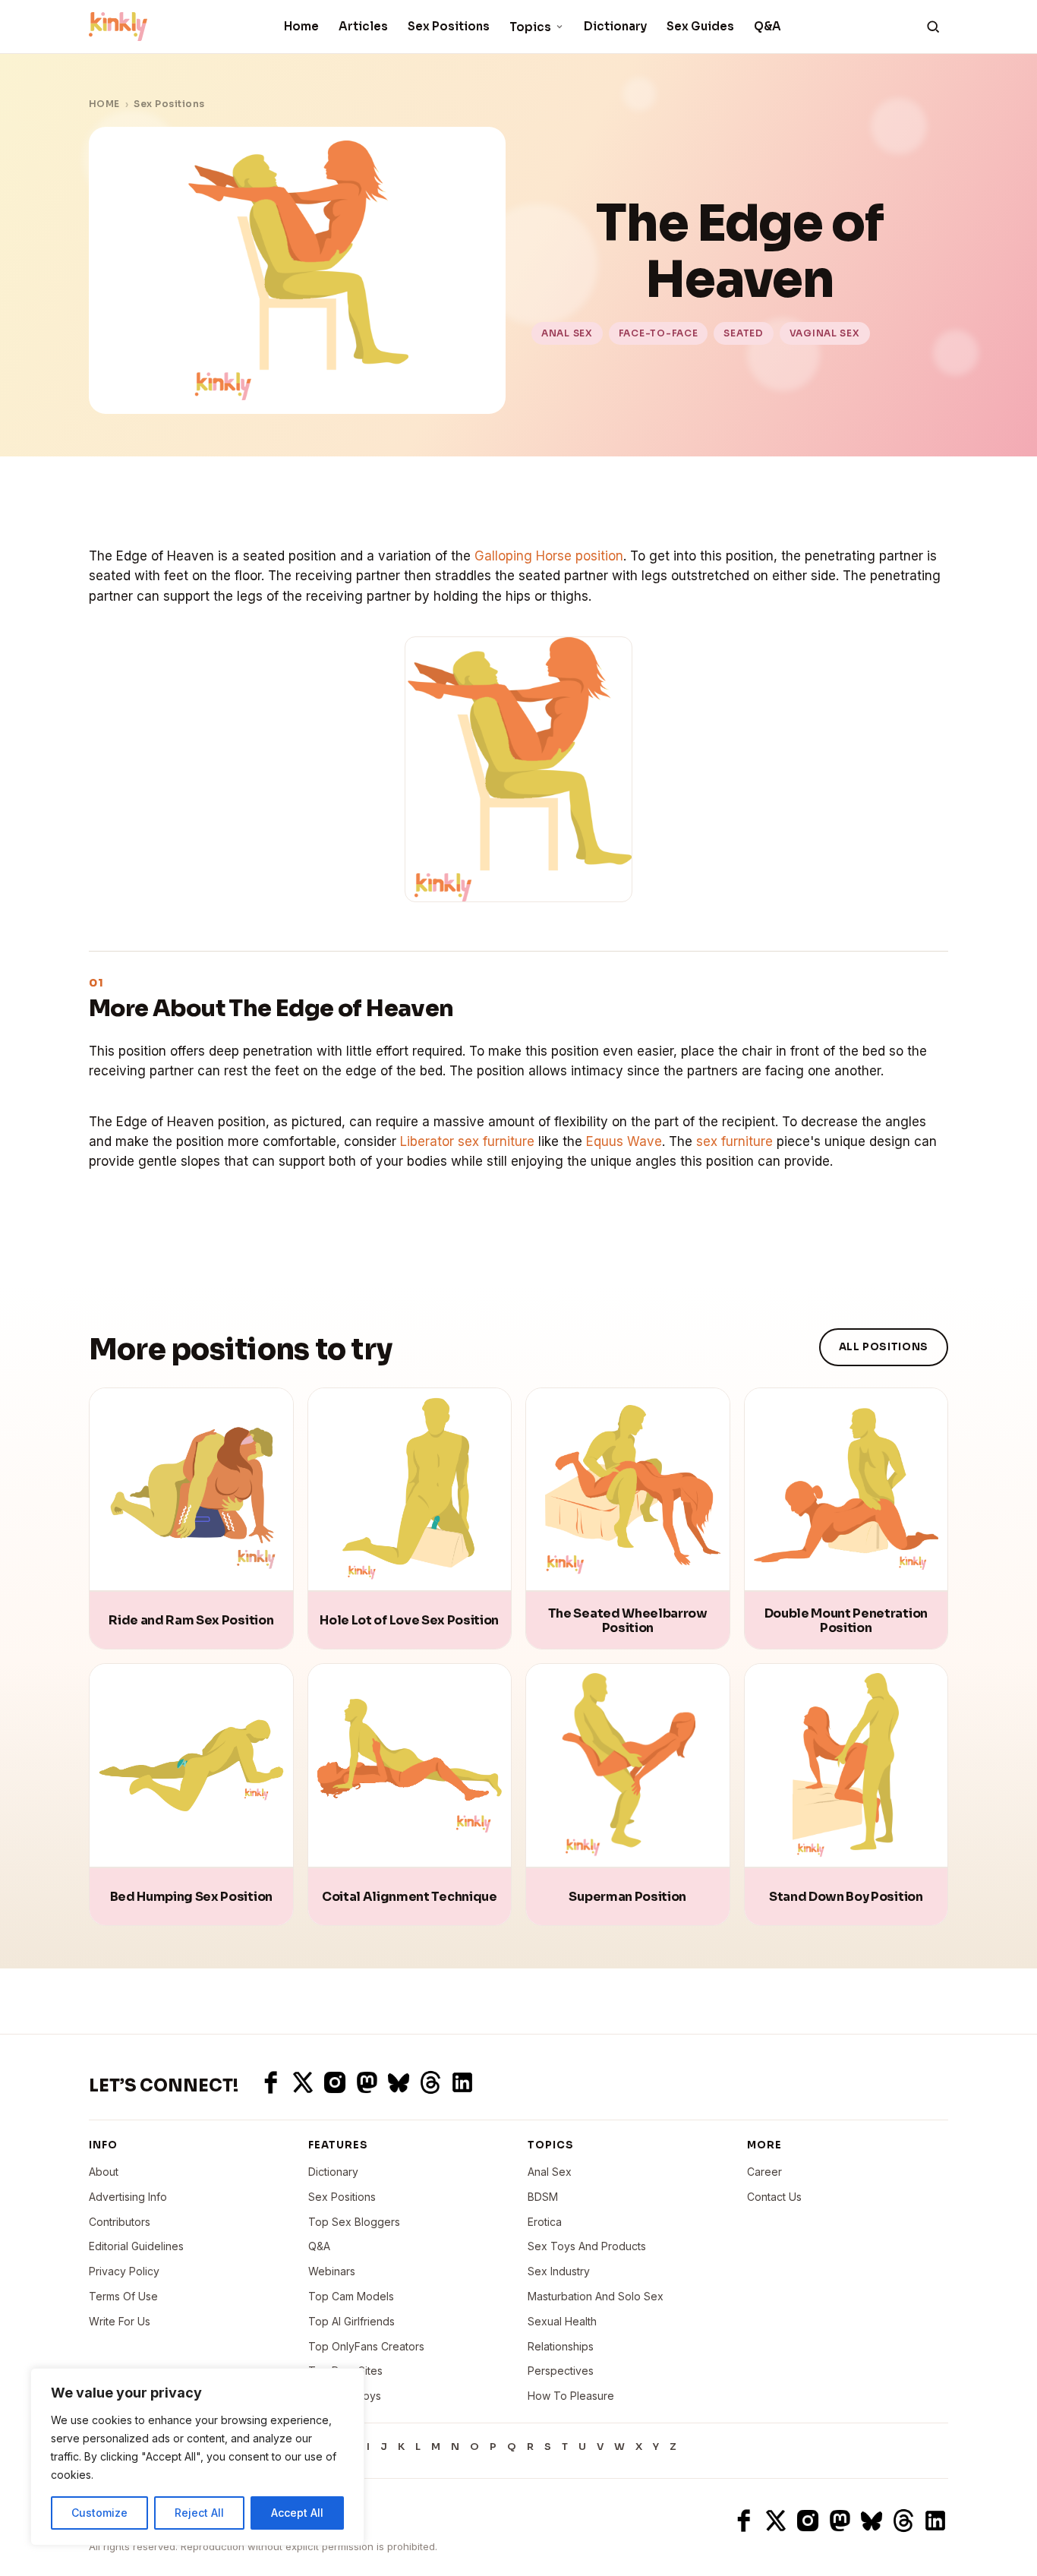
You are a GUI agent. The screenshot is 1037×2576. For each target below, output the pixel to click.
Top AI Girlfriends (351, 2321)
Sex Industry (559, 2271)
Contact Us (774, 2197)
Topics (530, 27)
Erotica (545, 2222)
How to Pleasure (571, 2396)
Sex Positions (449, 26)
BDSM (543, 2197)
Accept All (297, 2513)
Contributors (120, 2222)
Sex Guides (700, 26)
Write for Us (120, 2321)
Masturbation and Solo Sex (596, 2296)
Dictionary (615, 26)
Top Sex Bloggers (354, 2222)
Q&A (768, 26)
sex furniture (734, 1141)
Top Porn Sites (345, 2371)
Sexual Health (562, 2321)
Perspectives (561, 2371)
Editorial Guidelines (136, 2246)
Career (764, 2172)
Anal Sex (550, 2172)
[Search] (933, 27)
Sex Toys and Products (587, 2246)
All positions (884, 1347)
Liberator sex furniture (467, 1141)
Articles (363, 26)
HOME (104, 104)
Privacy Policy (124, 2271)
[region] (197, 2457)
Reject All (199, 2513)
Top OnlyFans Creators (366, 2346)
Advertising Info (128, 2197)
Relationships (561, 2346)
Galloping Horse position (549, 556)
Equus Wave (624, 1141)
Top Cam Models (351, 2296)
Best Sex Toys (345, 2396)
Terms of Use (123, 2296)
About (104, 2172)
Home (301, 26)
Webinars (332, 2271)
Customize (99, 2513)
